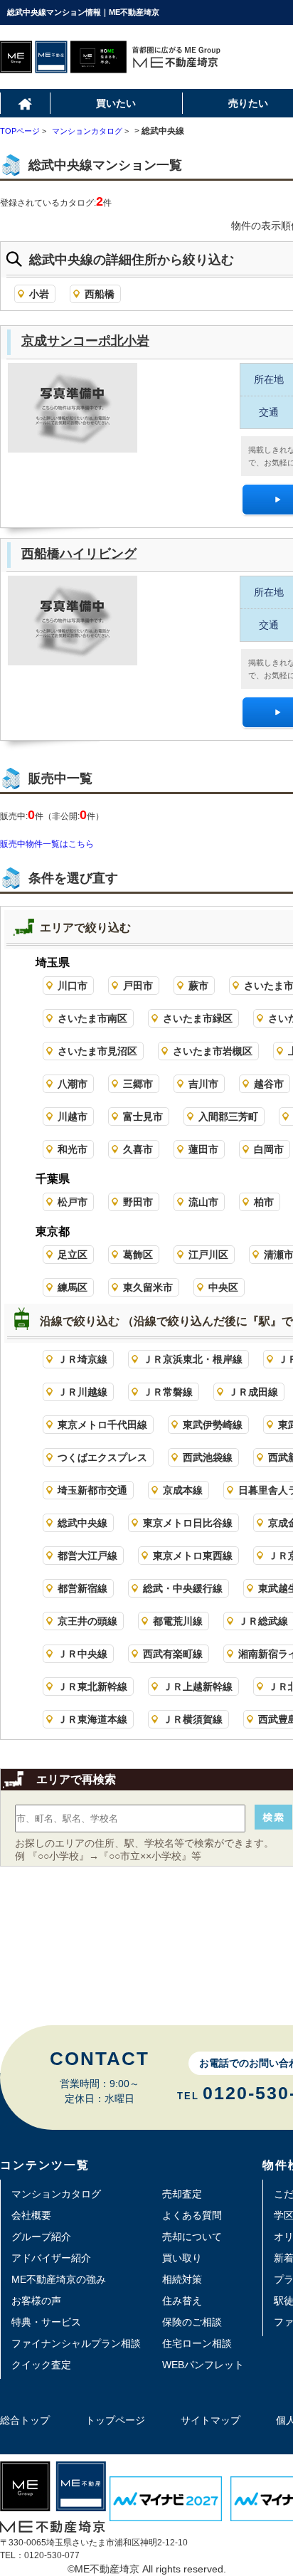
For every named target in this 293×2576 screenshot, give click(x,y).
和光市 (73, 1149)
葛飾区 (138, 1255)
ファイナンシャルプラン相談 (76, 2343)
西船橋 (100, 294)
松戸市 (73, 1202)
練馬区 (73, 1287)
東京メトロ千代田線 (102, 1425)
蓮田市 (203, 1149)
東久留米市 (148, 1287)
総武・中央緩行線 (183, 1588)
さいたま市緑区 (198, 1018)
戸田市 (138, 986)
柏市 (264, 1202)
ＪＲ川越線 (82, 1392)
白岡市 (269, 1149)
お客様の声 (36, 2301)
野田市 (138, 1202)
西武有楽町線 (173, 1654)
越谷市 (269, 1084)
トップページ (115, 2420)
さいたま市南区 (92, 1018)
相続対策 (182, 2279)
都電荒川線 (178, 1621)
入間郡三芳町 (228, 1117)
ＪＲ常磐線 (168, 1392)
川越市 (73, 1117)
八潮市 (73, 1084)
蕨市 (198, 986)
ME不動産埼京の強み (59, 2279)
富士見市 (143, 1117)
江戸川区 (208, 1255)
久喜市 (138, 1149)
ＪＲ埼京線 (82, 1359)
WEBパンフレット (203, 2365)
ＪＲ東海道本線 (92, 1719)
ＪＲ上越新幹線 (198, 1686)
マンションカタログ (56, 2194)
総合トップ (25, 2420)
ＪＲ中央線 (82, 1654)
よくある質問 (192, 2215)
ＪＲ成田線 (253, 1392)
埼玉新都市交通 (92, 1490)
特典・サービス (46, 2322)
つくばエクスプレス (102, 1457)
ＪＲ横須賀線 (193, 1719)
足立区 (73, 1255)
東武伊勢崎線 (213, 1425)
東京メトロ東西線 (193, 1556)
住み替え (182, 2301)
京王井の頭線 (87, 1621)
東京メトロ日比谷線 (188, 1523)
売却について (192, 2237)
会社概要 (31, 2215)
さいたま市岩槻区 (213, 1051)
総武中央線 (82, 1523)
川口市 (73, 986)
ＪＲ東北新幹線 (92, 1686)
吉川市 (203, 1084)
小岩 (39, 294)
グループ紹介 (41, 2237)
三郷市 (138, 1084)
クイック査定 (41, 2365)
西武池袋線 (208, 1457)
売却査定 (182, 2194)
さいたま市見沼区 (97, 1051)
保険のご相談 (192, 2322)
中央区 (223, 1287)
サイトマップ (211, 2420)
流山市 (203, 1202)
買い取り (182, 2258)
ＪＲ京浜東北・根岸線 (193, 1359)
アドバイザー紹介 (51, 2258)
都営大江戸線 (87, 1556)
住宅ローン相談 (197, 2343)
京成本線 (183, 1490)
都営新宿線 (82, 1588)
